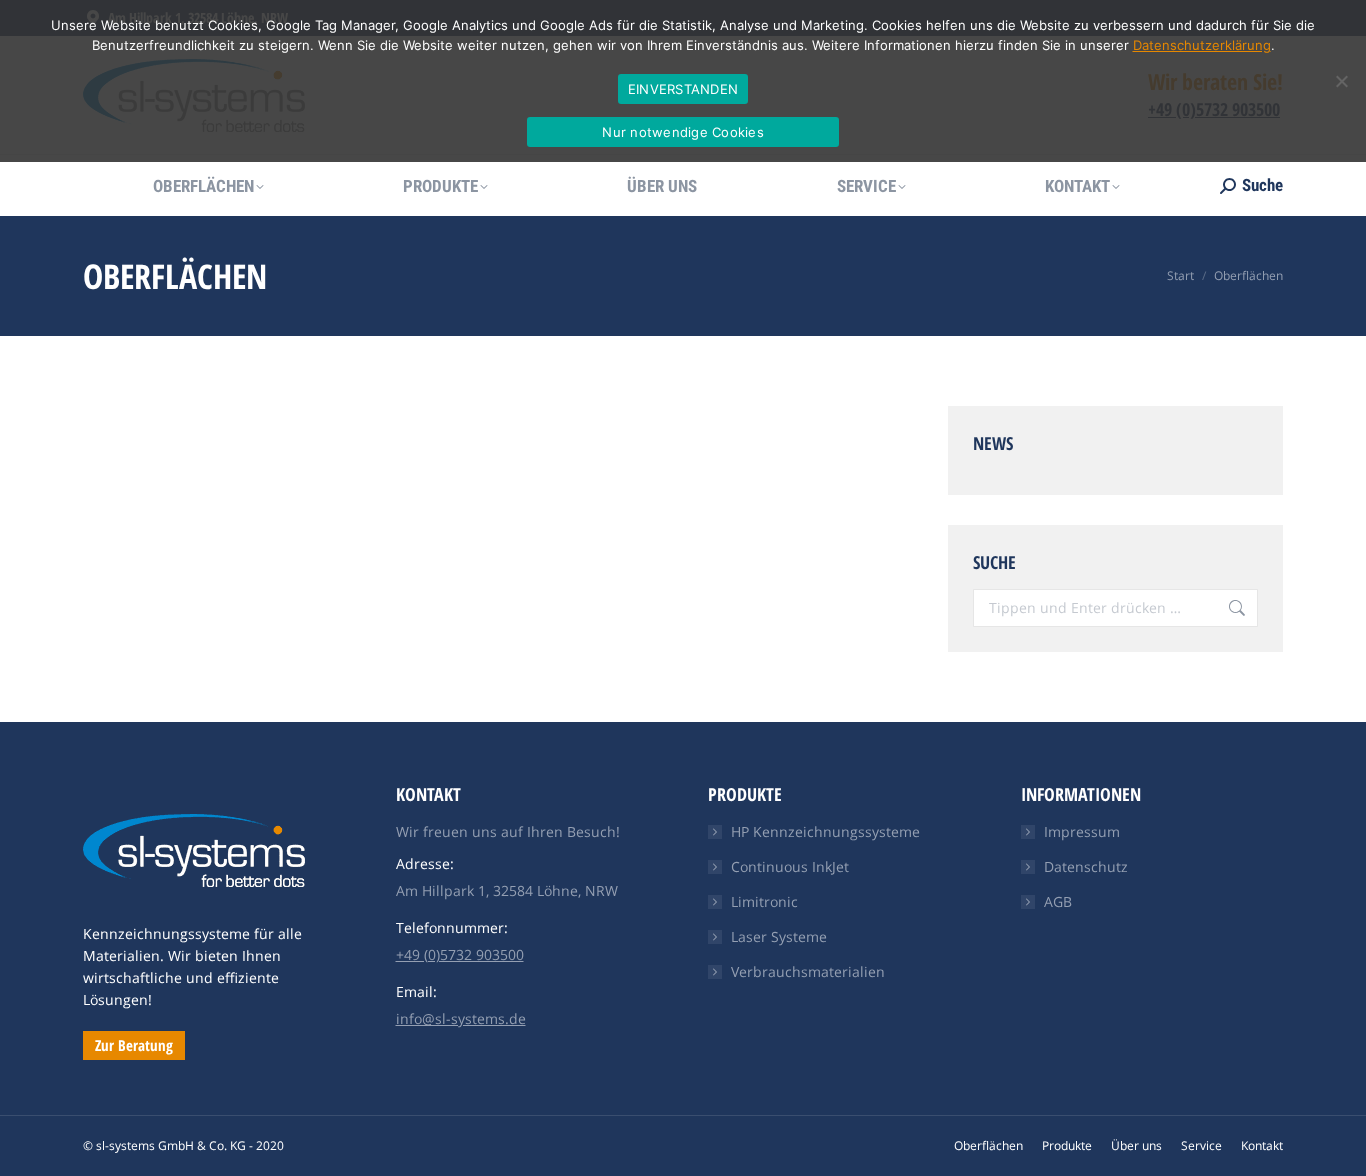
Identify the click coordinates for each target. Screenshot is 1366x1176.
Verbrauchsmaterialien (808, 971)
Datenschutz (1086, 866)
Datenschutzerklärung (1202, 45)
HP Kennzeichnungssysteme (825, 831)
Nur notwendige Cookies (683, 132)
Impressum (1082, 831)
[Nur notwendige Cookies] (1341, 81)
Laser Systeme (779, 936)
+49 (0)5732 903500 (460, 954)
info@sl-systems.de (461, 1018)
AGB (1058, 901)
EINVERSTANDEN (683, 89)
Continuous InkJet (790, 866)
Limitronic (764, 901)
